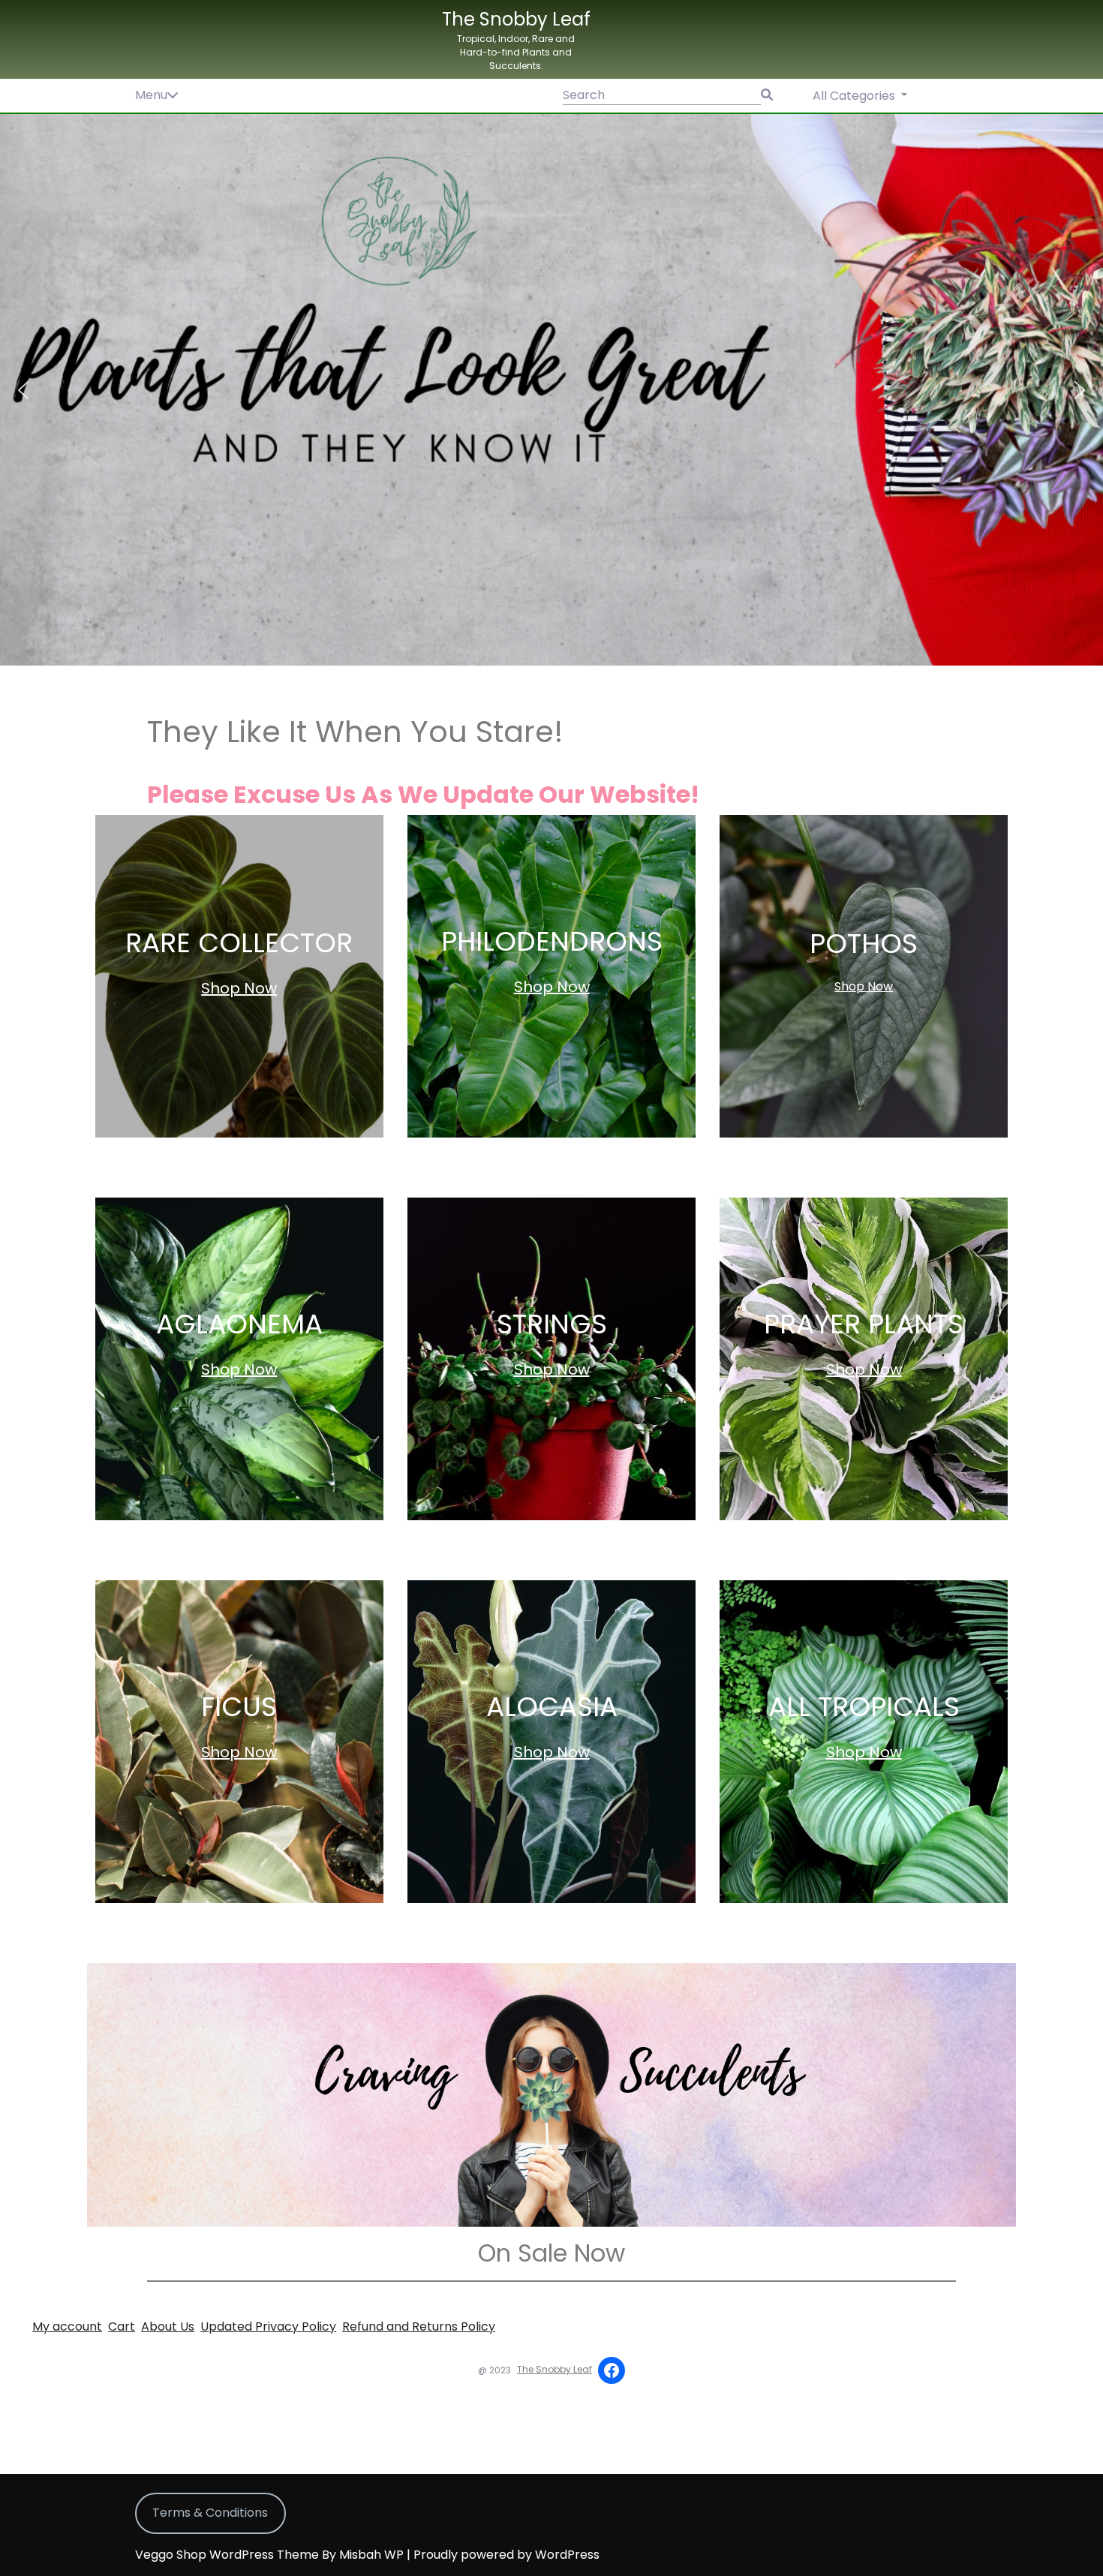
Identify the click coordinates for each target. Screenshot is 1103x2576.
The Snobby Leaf (516, 19)
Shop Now (239, 988)
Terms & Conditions (210, 2513)
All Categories (855, 96)
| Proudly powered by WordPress (503, 2555)
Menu (151, 95)
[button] (551, 390)
